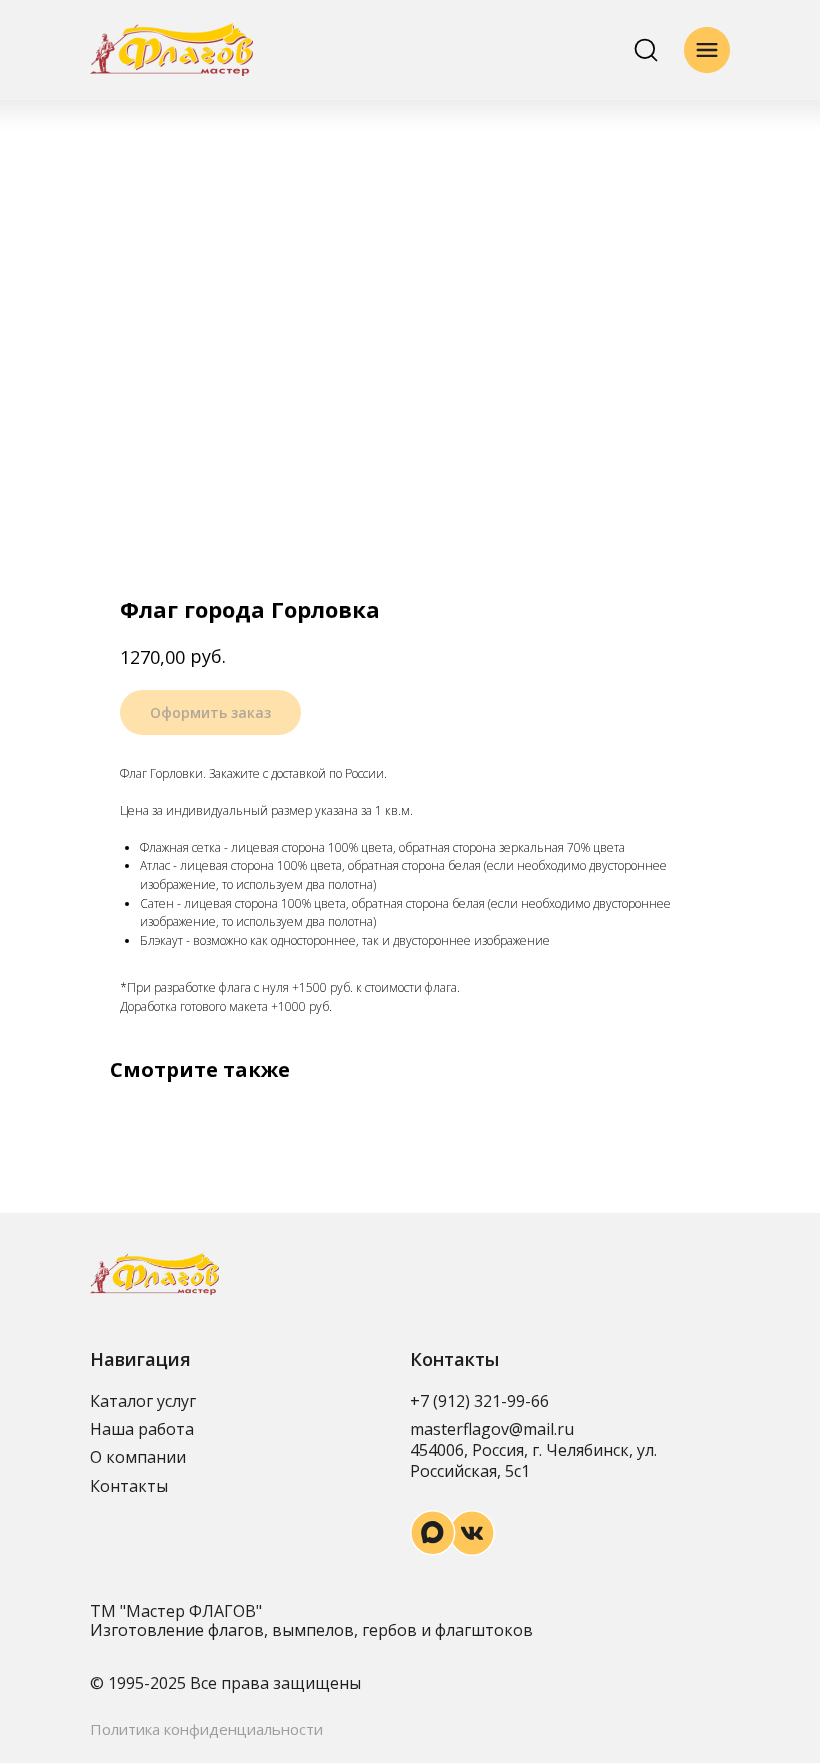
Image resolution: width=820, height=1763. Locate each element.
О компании (138, 1457)
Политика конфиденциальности (206, 1729)
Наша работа (142, 1429)
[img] (171, 49)
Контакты (129, 1486)
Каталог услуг (143, 1401)
